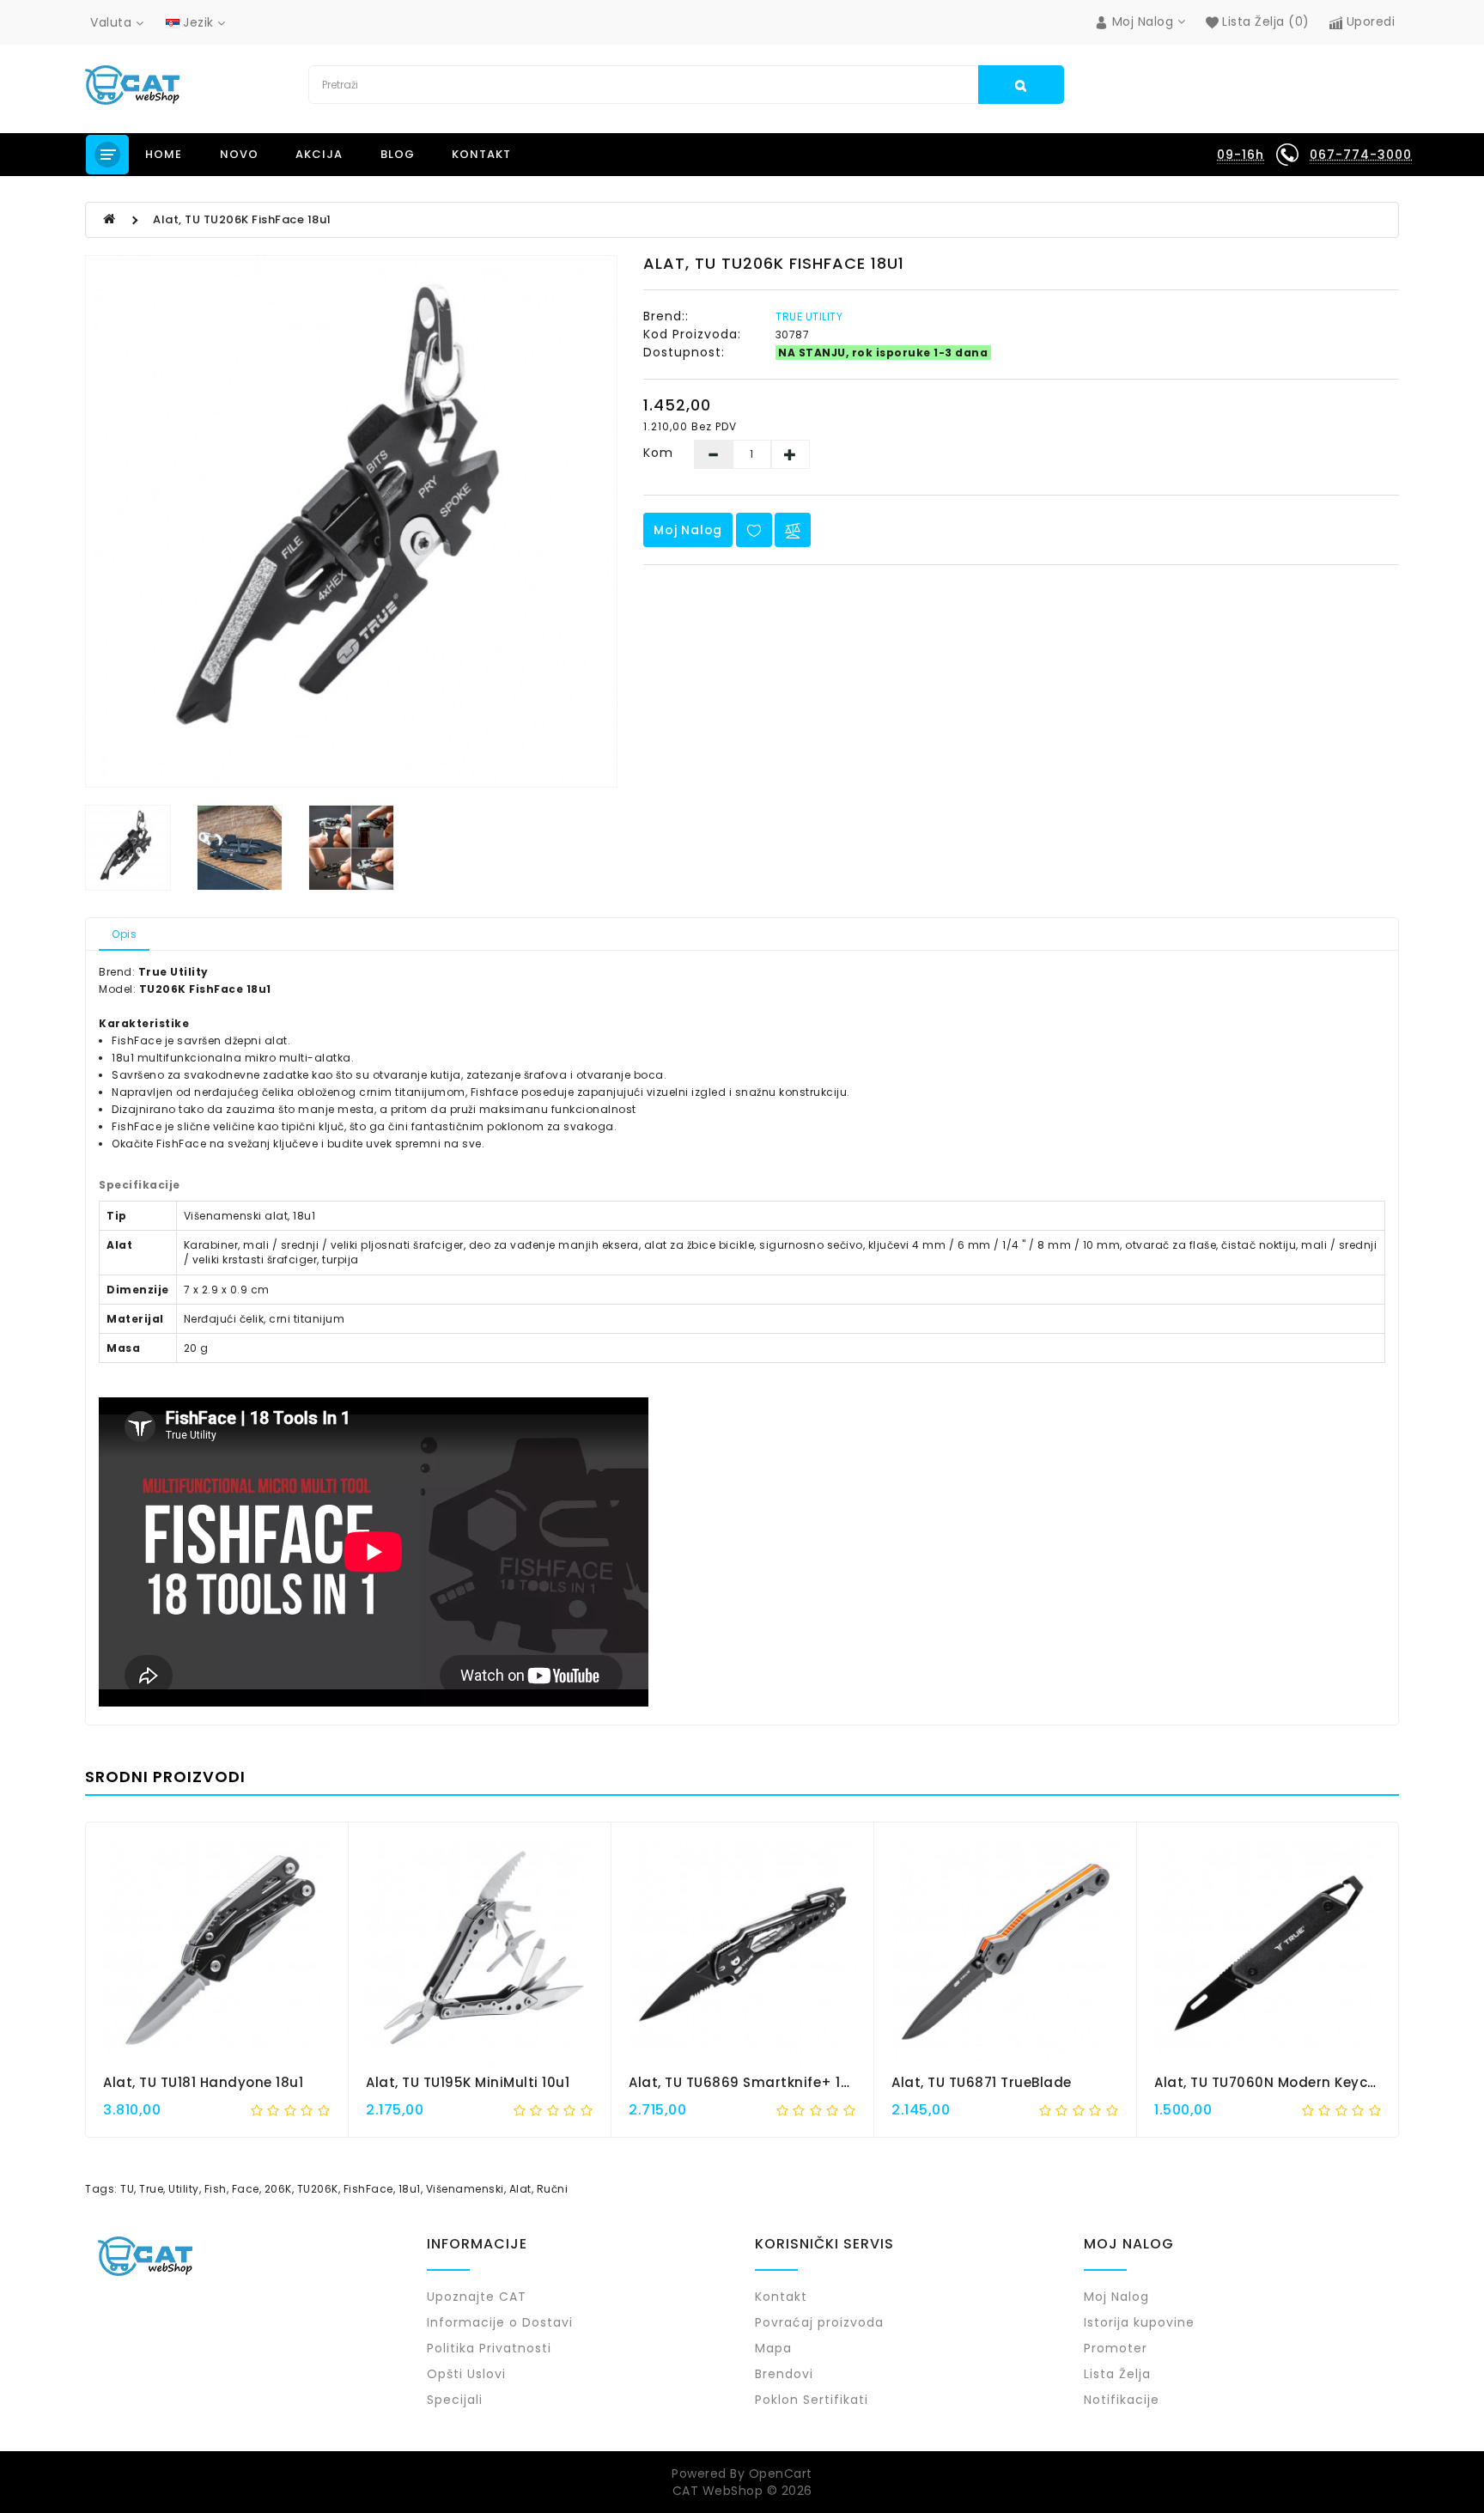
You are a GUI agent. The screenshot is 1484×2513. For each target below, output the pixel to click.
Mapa (773, 2348)
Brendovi (784, 2374)
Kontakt (481, 154)
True (151, 2189)
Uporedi (1368, 21)
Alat (520, 2189)
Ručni (553, 2189)
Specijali (455, 2400)
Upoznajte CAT (477, 2297)
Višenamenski (465, 2189)
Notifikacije (1122, 2400)
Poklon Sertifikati (812, 2400)
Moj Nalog (688, 530)
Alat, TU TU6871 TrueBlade (982, 2082)
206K (278, 2189)
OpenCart (781, 2473)
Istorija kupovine (1139, 2322)
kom (658, 453)
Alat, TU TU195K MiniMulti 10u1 (468, 2082)
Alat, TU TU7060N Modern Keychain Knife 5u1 (1309, 2082)
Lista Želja (1117, 2374)
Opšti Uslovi (466, 2374)
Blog (398, 154)
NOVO (239, 154)
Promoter (1116, 2348)
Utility (184, 2189)
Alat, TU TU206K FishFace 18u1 (242, 219)
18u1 (410, 2189)
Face (246, 2189)
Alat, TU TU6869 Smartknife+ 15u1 (746, 2082)
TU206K (318, 2189)
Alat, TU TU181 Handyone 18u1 (203, 2082)
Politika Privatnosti (489, 2348)
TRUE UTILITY (809, 316)
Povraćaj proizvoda (819, 2322)
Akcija (319, 154)
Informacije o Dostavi (500, 2322)
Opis (124, 934)
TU (127, 2189)
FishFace (368, 2189)
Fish (216, 2189)
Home (164, 154)
